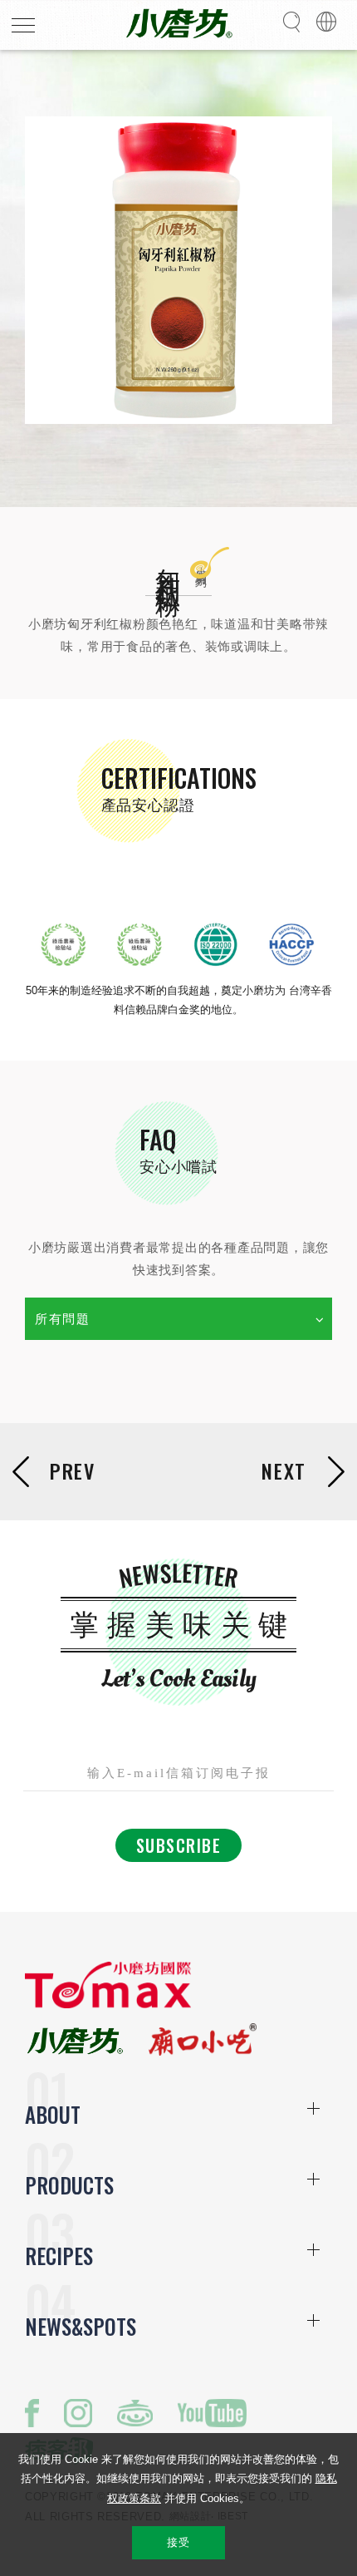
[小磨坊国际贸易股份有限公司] (108, 2005)
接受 (178, 2542)
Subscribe (179, 1845)
